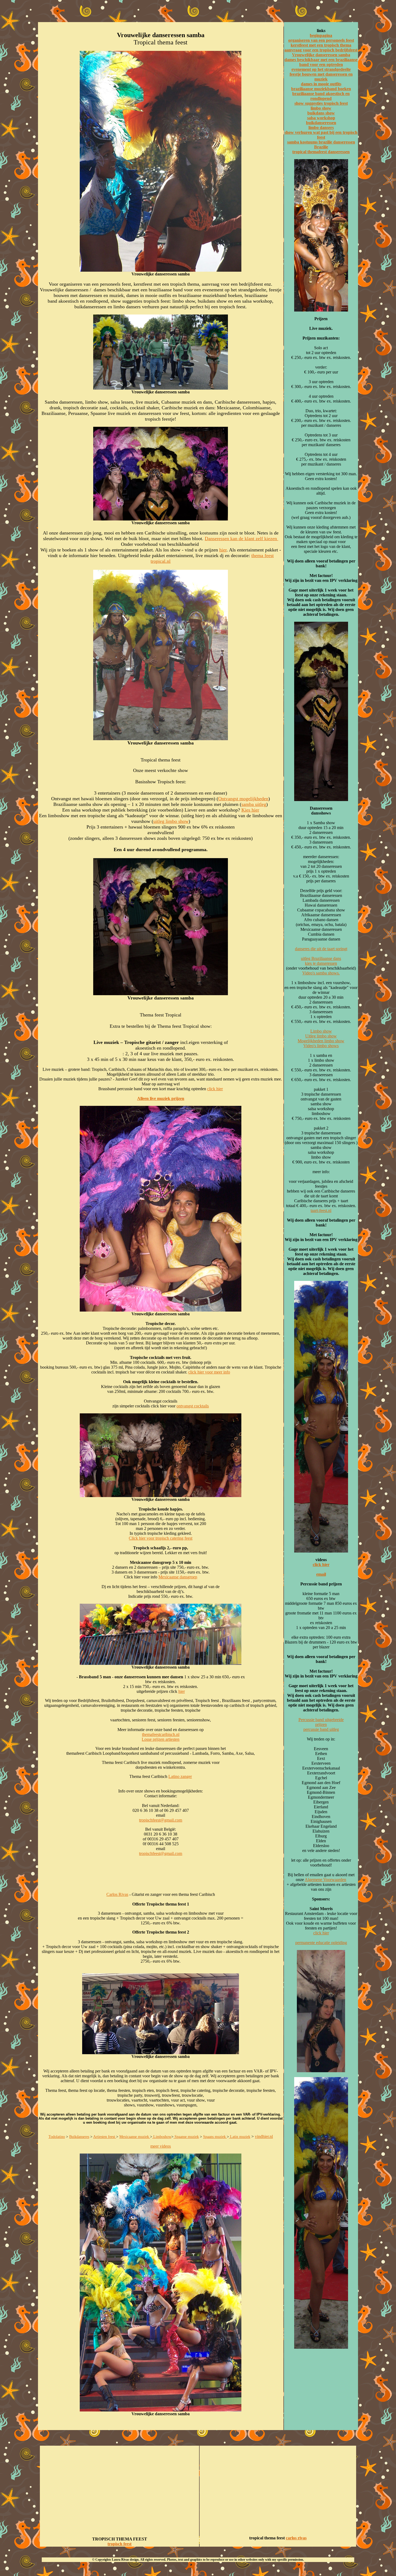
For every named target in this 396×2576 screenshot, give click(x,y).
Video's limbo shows (321, 1046)
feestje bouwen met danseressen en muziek (321, 77)
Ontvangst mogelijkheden (243, 799)
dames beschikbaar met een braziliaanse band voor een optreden (321, 62)
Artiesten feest (105, 2137)
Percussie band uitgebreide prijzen (321, 1722)
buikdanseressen (321, 123)
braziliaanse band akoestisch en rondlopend (321, 96)
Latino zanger (180, 1776)
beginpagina (321, 35)
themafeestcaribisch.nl (161, 1734)
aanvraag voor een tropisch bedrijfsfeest (321, 50)
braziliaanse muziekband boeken (321, 89)
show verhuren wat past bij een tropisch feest (321, 135)
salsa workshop (321, 118)
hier (223, 550)
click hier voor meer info (209, 1372)
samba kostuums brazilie (310, 142)
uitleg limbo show (171, 821)
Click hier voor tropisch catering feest (161, 1538)
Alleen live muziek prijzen (161, 1098)
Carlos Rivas (117, 1894)
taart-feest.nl (321, 1210)
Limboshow (162, 2137)
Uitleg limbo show (321, 1036)
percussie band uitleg (321, 1729)
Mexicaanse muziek (135, 2137)
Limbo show (321, 1031)
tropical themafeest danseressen (321, 152)
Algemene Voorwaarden (325, 1880)
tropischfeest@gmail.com (161, 1820)
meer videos (161, 2146)
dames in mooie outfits (321, 84)
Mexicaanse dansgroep (178, 1577)
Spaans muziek (215, 2137)
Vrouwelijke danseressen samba (321, 55)
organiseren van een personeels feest (321, 40)
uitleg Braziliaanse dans (321, 958)
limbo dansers (321, 127)
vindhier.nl (264, 2136)
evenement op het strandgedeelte (321, 69)
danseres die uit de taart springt (321, 949)
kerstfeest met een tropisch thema (321, 45)
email (321, 1574)
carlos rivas (296, 2538)
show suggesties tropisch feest (321, 103)
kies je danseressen (321, 963)
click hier (215, 1089)
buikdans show (321, 113)
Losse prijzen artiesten (161, 1739)
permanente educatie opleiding (321, 1943)
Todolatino (57, 2137)
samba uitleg (254, 804)
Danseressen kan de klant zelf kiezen (242, 539)
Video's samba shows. (321, 973)
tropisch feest (119, 2544)
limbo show (321, 108)
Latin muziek (240, 2137)
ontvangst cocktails (193, 1406)
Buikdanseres (79, 2137)
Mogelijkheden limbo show (321, 1041)
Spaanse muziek (186, 2137)
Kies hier (250, 810)
